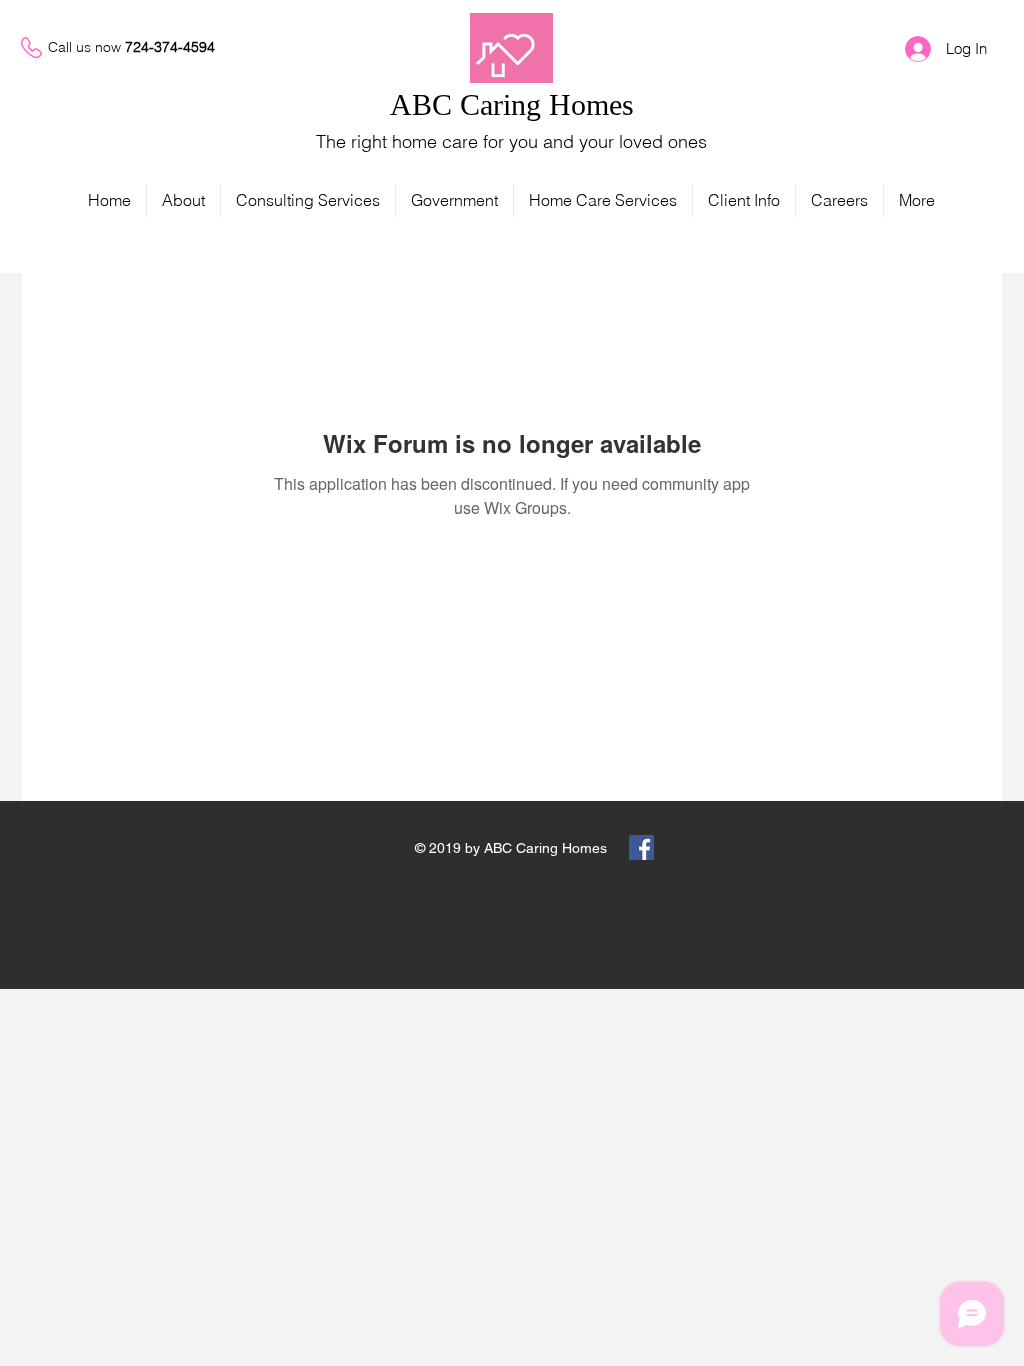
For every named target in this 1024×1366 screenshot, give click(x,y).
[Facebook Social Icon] (641, 847)
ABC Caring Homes (512, 104)
